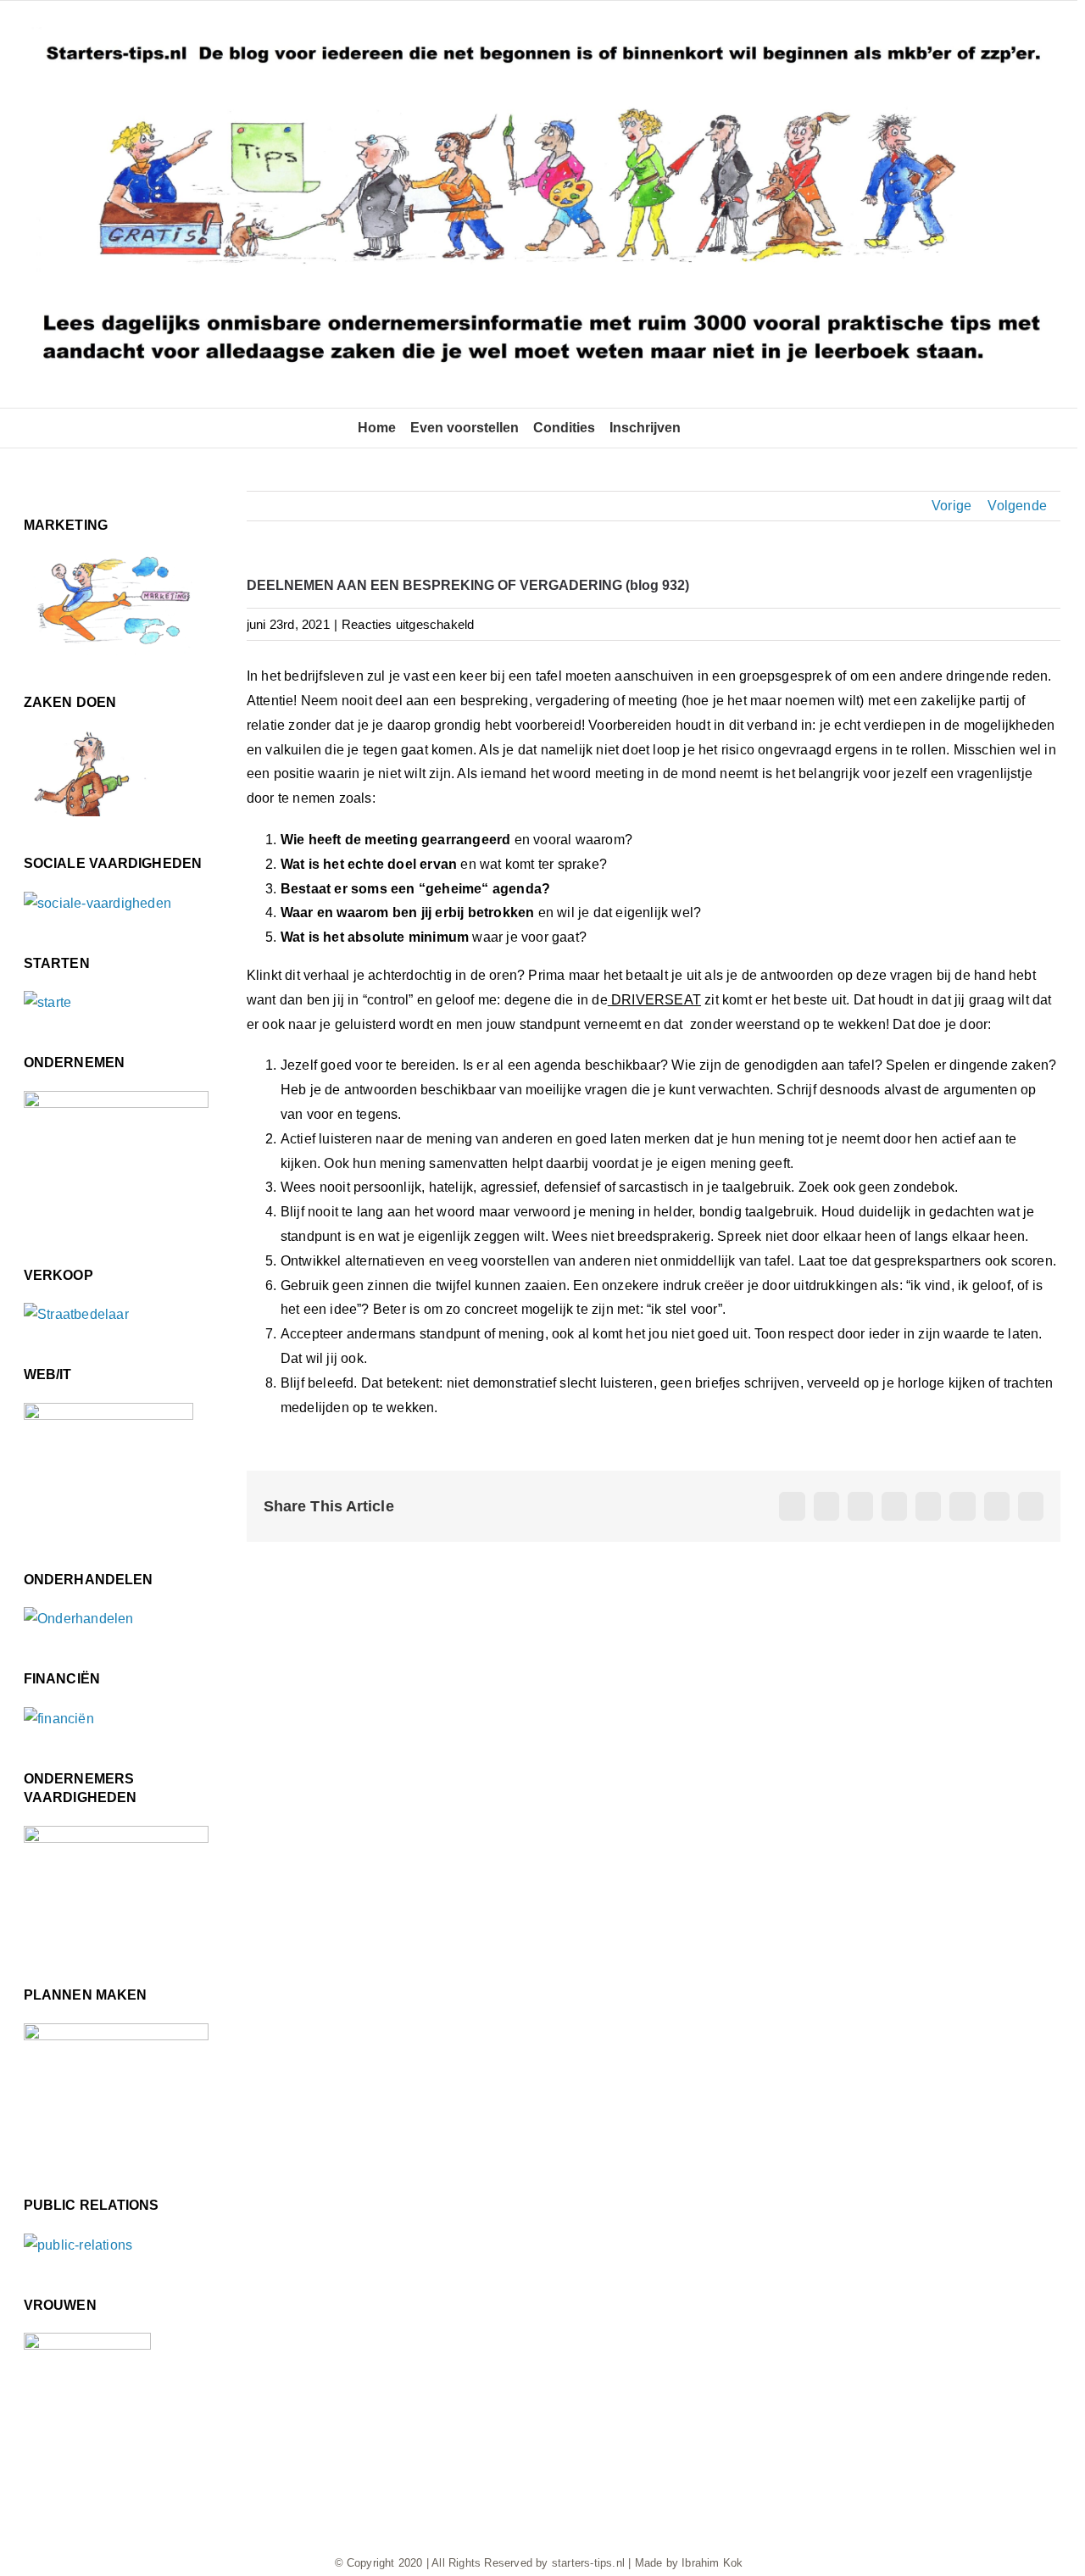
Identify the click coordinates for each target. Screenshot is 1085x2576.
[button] (700, 428)
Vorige (951, 506)
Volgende (1017, 506)
